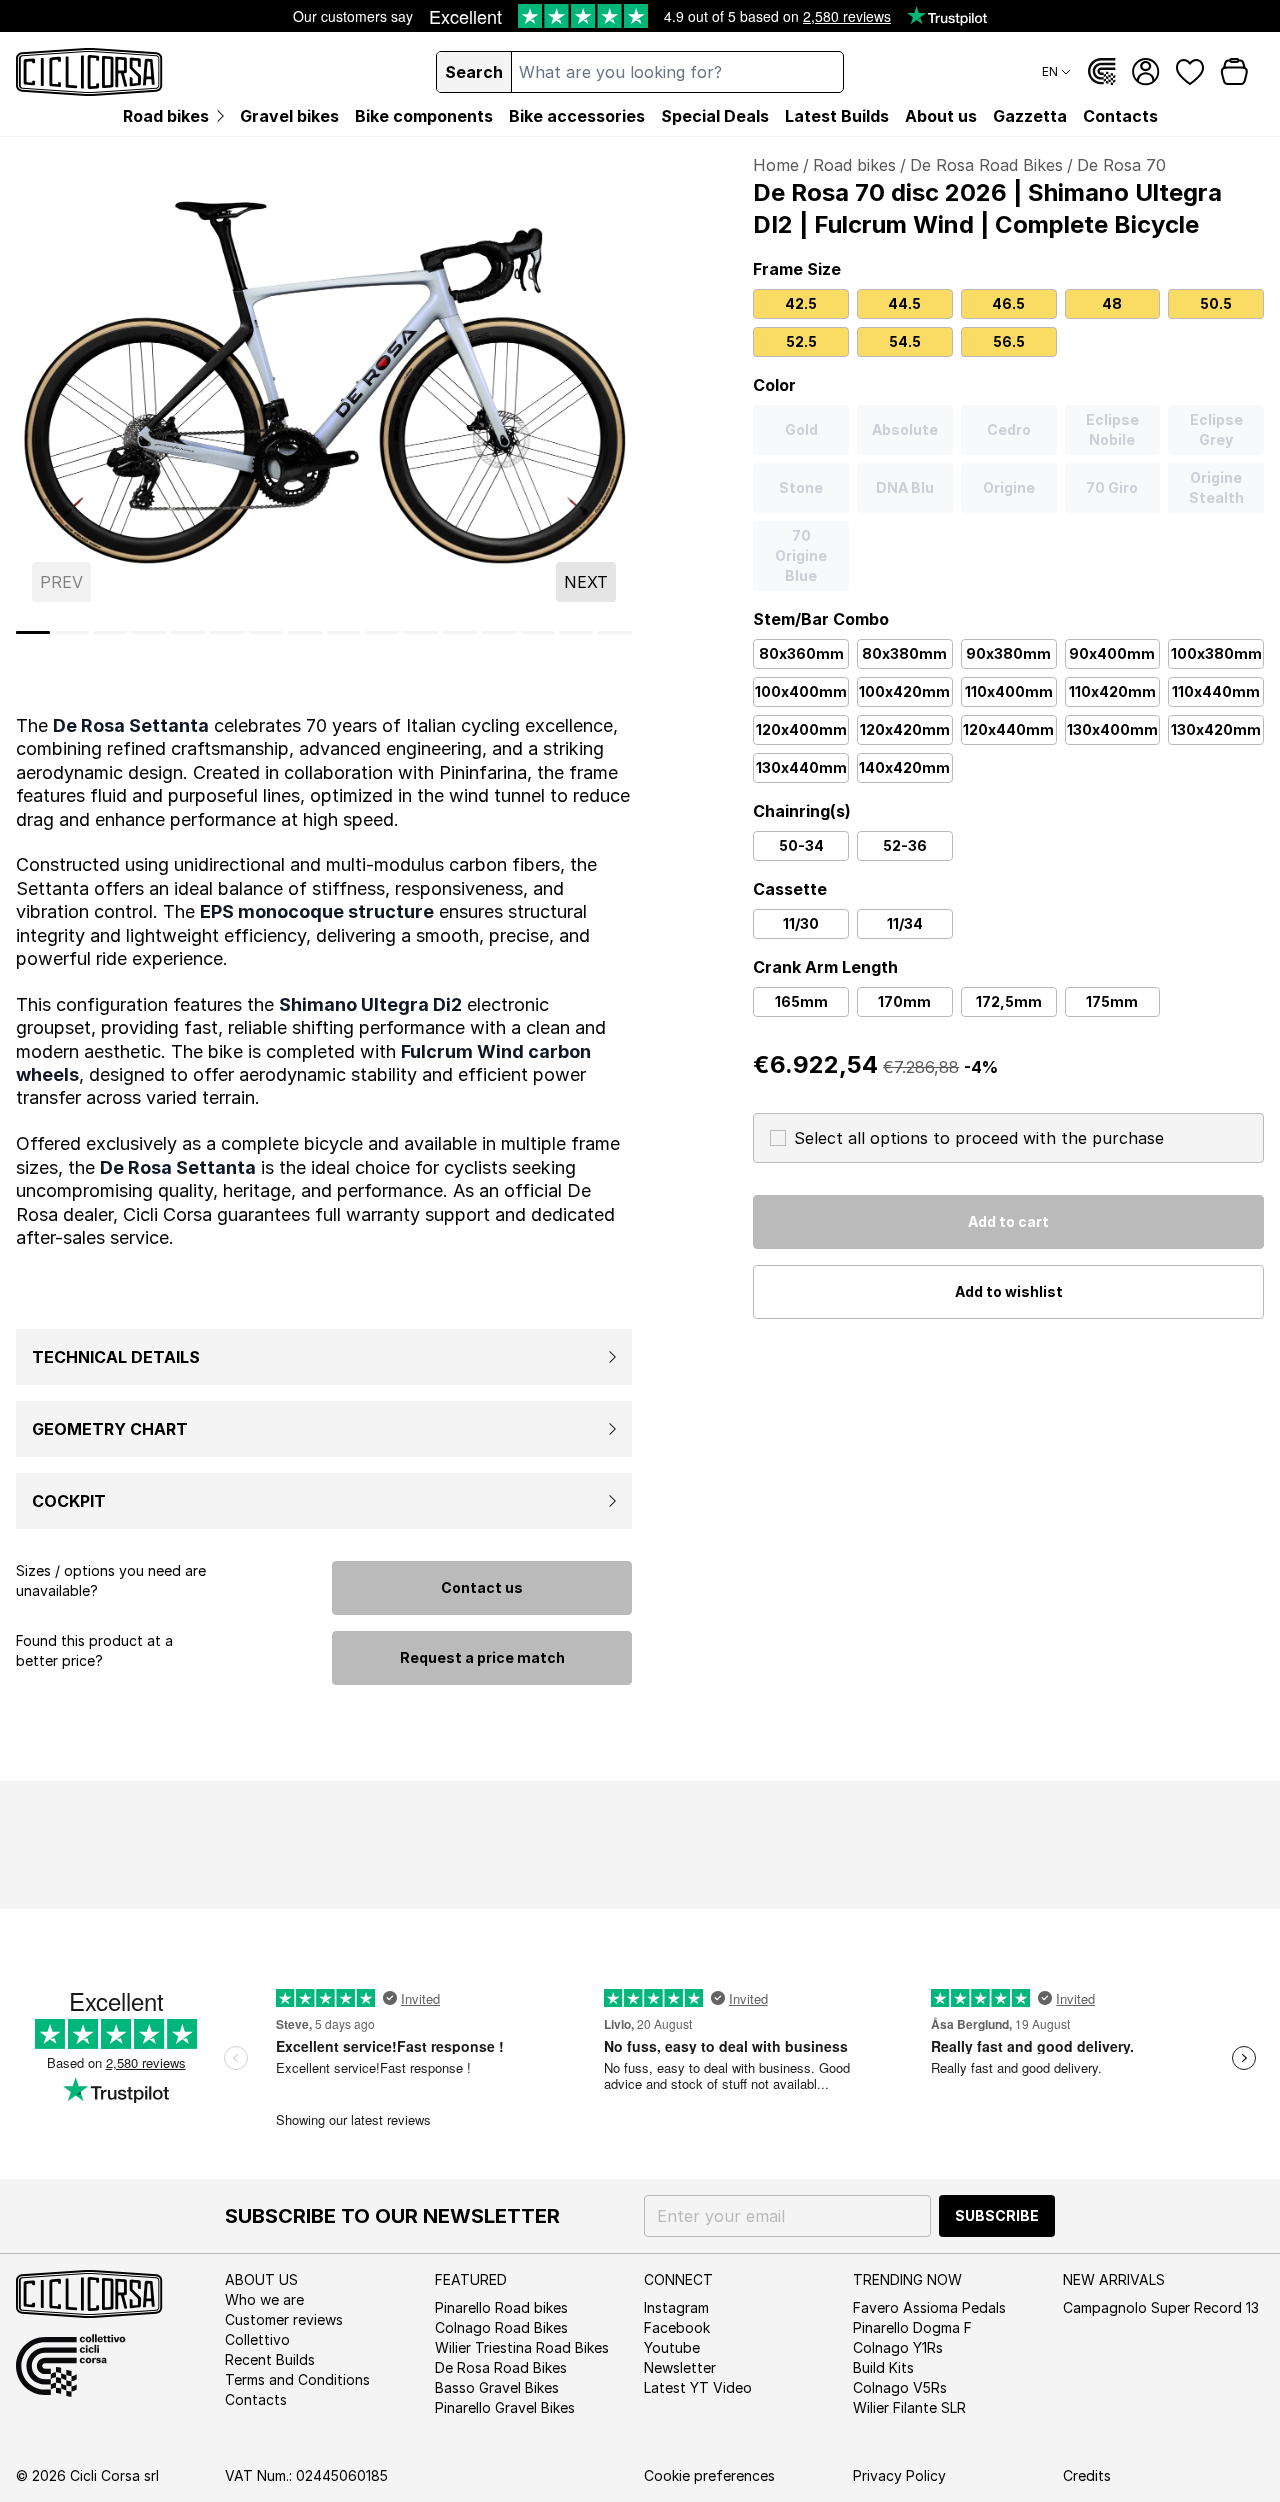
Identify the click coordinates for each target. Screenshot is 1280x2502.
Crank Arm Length (825, 967)
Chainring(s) (802, 811)
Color (774, 385)
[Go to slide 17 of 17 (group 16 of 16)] (615, 632)
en (1050, 71)
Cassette (790, 889)
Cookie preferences (709, 2475)
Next (586, 582)
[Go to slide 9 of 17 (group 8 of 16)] (305, 632)
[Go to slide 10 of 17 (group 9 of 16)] (344, 632)
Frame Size (797, 269)
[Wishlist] (1190, 72)
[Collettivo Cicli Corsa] (1102, 72)
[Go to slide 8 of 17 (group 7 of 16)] (266, 632)
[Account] (1146, 72)
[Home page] (89, 72)
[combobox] (676, 72)
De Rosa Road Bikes (986, 165)
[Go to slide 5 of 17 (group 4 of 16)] (149, 632)
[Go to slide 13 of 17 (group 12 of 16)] (460, 632)
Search (474, 72)
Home (776, 165)
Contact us (482, 1587)
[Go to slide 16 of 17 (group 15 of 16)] (576, 632)
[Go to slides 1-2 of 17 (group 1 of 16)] (33, 632)
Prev (61, 582)
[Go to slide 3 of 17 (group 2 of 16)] (72, 632)
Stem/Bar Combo (821, 619)
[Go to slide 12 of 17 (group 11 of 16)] (421, 632)
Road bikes (854, 165)
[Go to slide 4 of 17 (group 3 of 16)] (111, 632)
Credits (1087, 2475)
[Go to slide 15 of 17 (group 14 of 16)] (538, 632)
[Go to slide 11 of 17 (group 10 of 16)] (382, 632)
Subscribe (997, 2215)
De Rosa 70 (1121, 165)
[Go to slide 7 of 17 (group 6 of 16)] (227, 632)
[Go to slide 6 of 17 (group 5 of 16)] (188, 632)
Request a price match (482, 1657)
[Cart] (1234, 72)
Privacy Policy (899, 2475)
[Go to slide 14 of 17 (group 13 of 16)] (499, 632)
